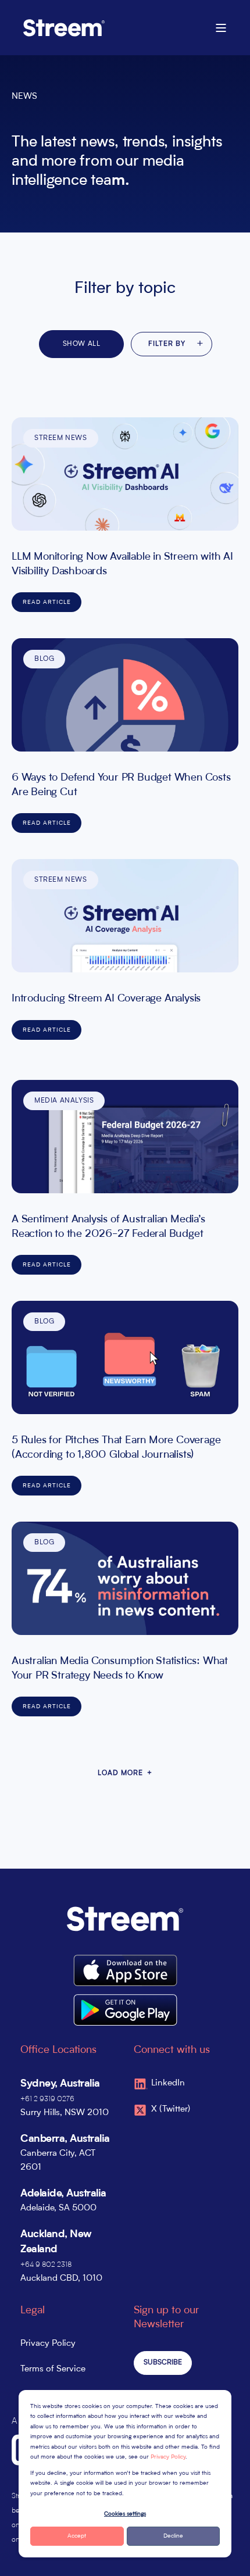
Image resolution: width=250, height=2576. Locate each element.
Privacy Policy (168, 2457)
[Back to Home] (64, 27)
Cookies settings (125, 2514)
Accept (77, 2536)
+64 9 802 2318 (46, 2265)
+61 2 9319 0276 (47, 2099)
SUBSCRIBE (163, 2363)
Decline (173, 2536)
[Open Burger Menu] (221, 28)
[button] (233, 2559)
